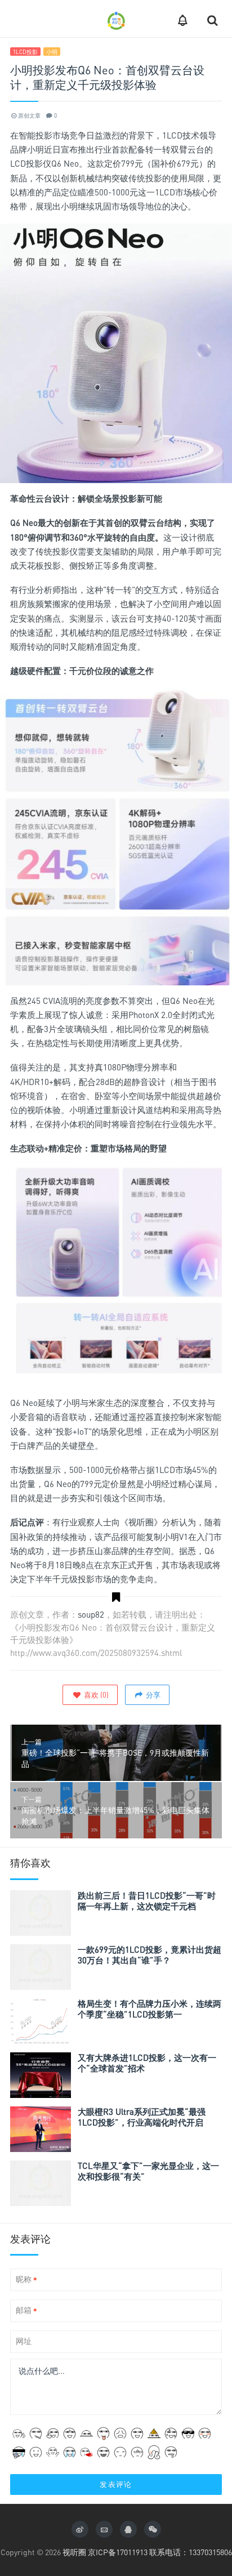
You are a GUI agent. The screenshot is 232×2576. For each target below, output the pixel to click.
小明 (52, 52)
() (95, 1695)
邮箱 (26, 2311)
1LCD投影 (25, 52)
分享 (152, 1695)
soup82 (91, 1614)
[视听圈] (116, 19)
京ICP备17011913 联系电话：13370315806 (160, 2552)
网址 (24, 2341)
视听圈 (74, 2552)
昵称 (26, 2280)
